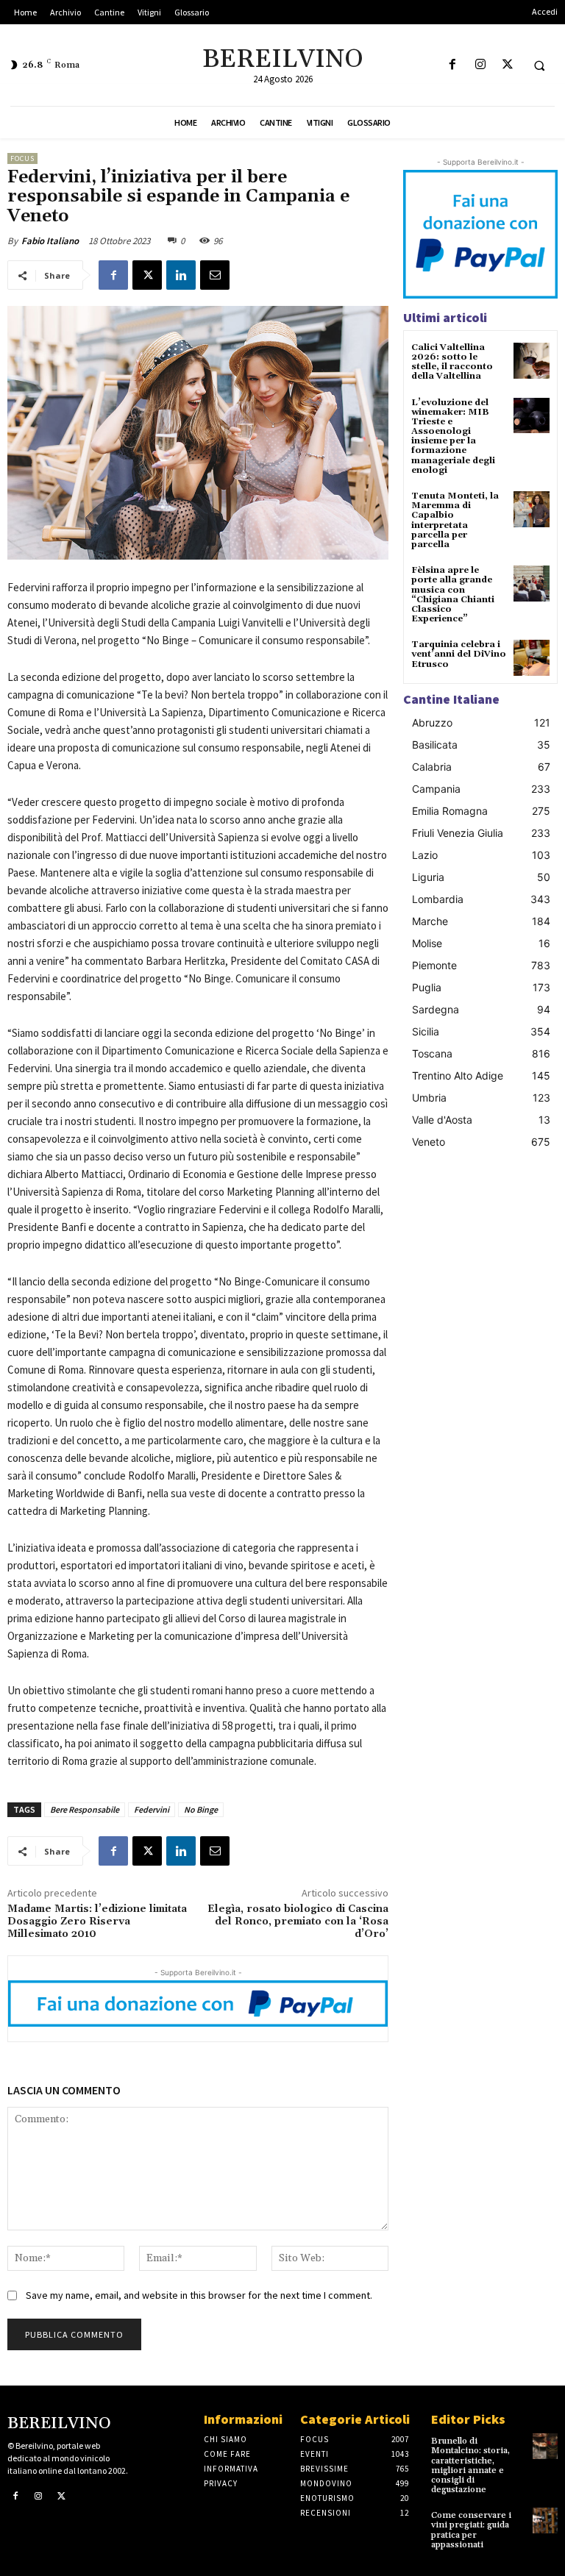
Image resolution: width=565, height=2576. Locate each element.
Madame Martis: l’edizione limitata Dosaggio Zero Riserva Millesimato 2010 (97, 1922)
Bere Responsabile (85, 1809)
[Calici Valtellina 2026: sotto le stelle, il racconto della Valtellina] (532, 361)
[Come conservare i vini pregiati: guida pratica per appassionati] (545, 2520)
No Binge (201, 1809)
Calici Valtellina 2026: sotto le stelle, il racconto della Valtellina (452, 362)
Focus (22, 158)
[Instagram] (480, 65)
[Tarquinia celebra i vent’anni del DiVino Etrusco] (532, 658)
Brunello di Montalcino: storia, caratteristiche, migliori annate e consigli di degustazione (470, 2465)
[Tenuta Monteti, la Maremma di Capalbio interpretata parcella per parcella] (532, 509)
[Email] (215, 275)
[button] (539, 65)
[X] (507, 65)
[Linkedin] (181, 275)
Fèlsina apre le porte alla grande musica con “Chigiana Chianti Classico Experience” (453, 595)
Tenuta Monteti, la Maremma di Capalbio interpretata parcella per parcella (455, 520)
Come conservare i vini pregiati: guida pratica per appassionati (471, 2530)
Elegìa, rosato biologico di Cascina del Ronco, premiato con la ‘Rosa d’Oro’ (298, 1922)
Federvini (152, 1809)
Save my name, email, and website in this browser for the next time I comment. (199, 2295)
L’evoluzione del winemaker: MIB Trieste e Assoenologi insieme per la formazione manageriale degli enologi (453, 436)
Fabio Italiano (50, 241)
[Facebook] (453, 65)
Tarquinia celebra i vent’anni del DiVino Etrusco (459, 654)
